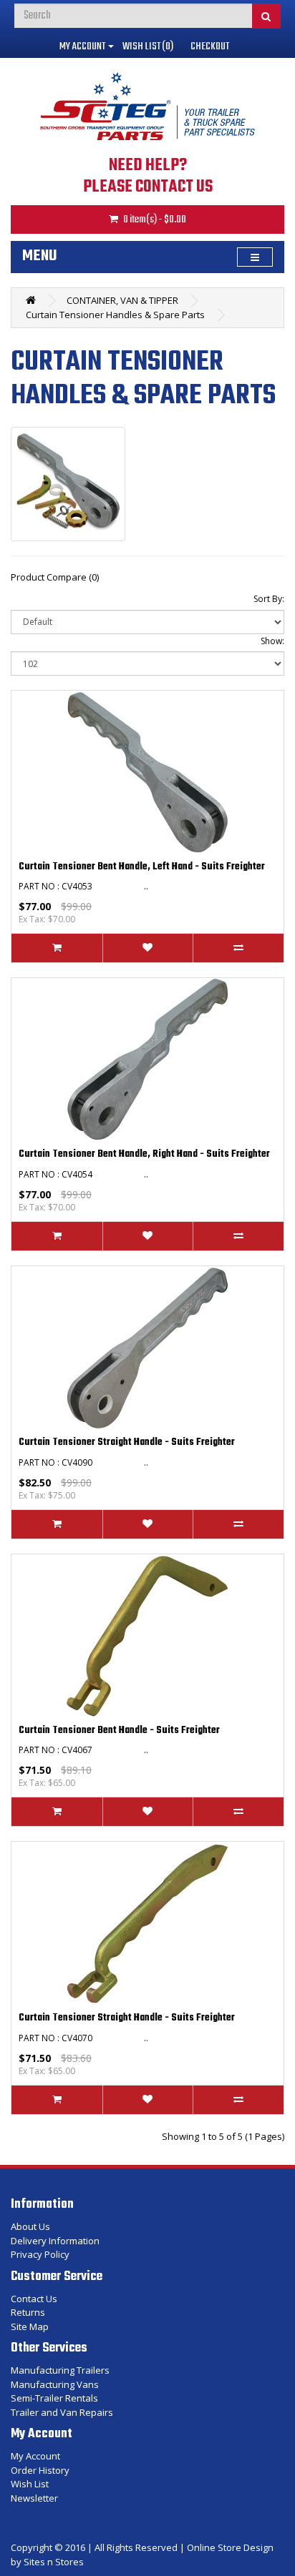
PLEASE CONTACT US (148, 187)
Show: (272, 641)
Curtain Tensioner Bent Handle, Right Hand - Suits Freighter (144, 1154)
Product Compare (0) (55, 577)
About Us (30, 2226)
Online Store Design (230, 2547)
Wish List (30, 2484)
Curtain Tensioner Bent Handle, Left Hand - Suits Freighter (142, 867)
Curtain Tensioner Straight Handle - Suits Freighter (127, 1442)
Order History (40, 2470)
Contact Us (34, 2299)
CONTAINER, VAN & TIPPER (122, 300)
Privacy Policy (40, 2254)
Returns (28, 2312)
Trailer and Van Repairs (62, 2412)
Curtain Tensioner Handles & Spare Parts (115, 315)
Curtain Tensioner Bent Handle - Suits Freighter (119, 1731)
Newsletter (34, 2498)
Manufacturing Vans (55, 2384)
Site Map (30, 2326)
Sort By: (269, 599)
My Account (35, 2456)
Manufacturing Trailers (60, 2370)
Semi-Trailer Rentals (54, 2398)
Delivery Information (55, 2241)
